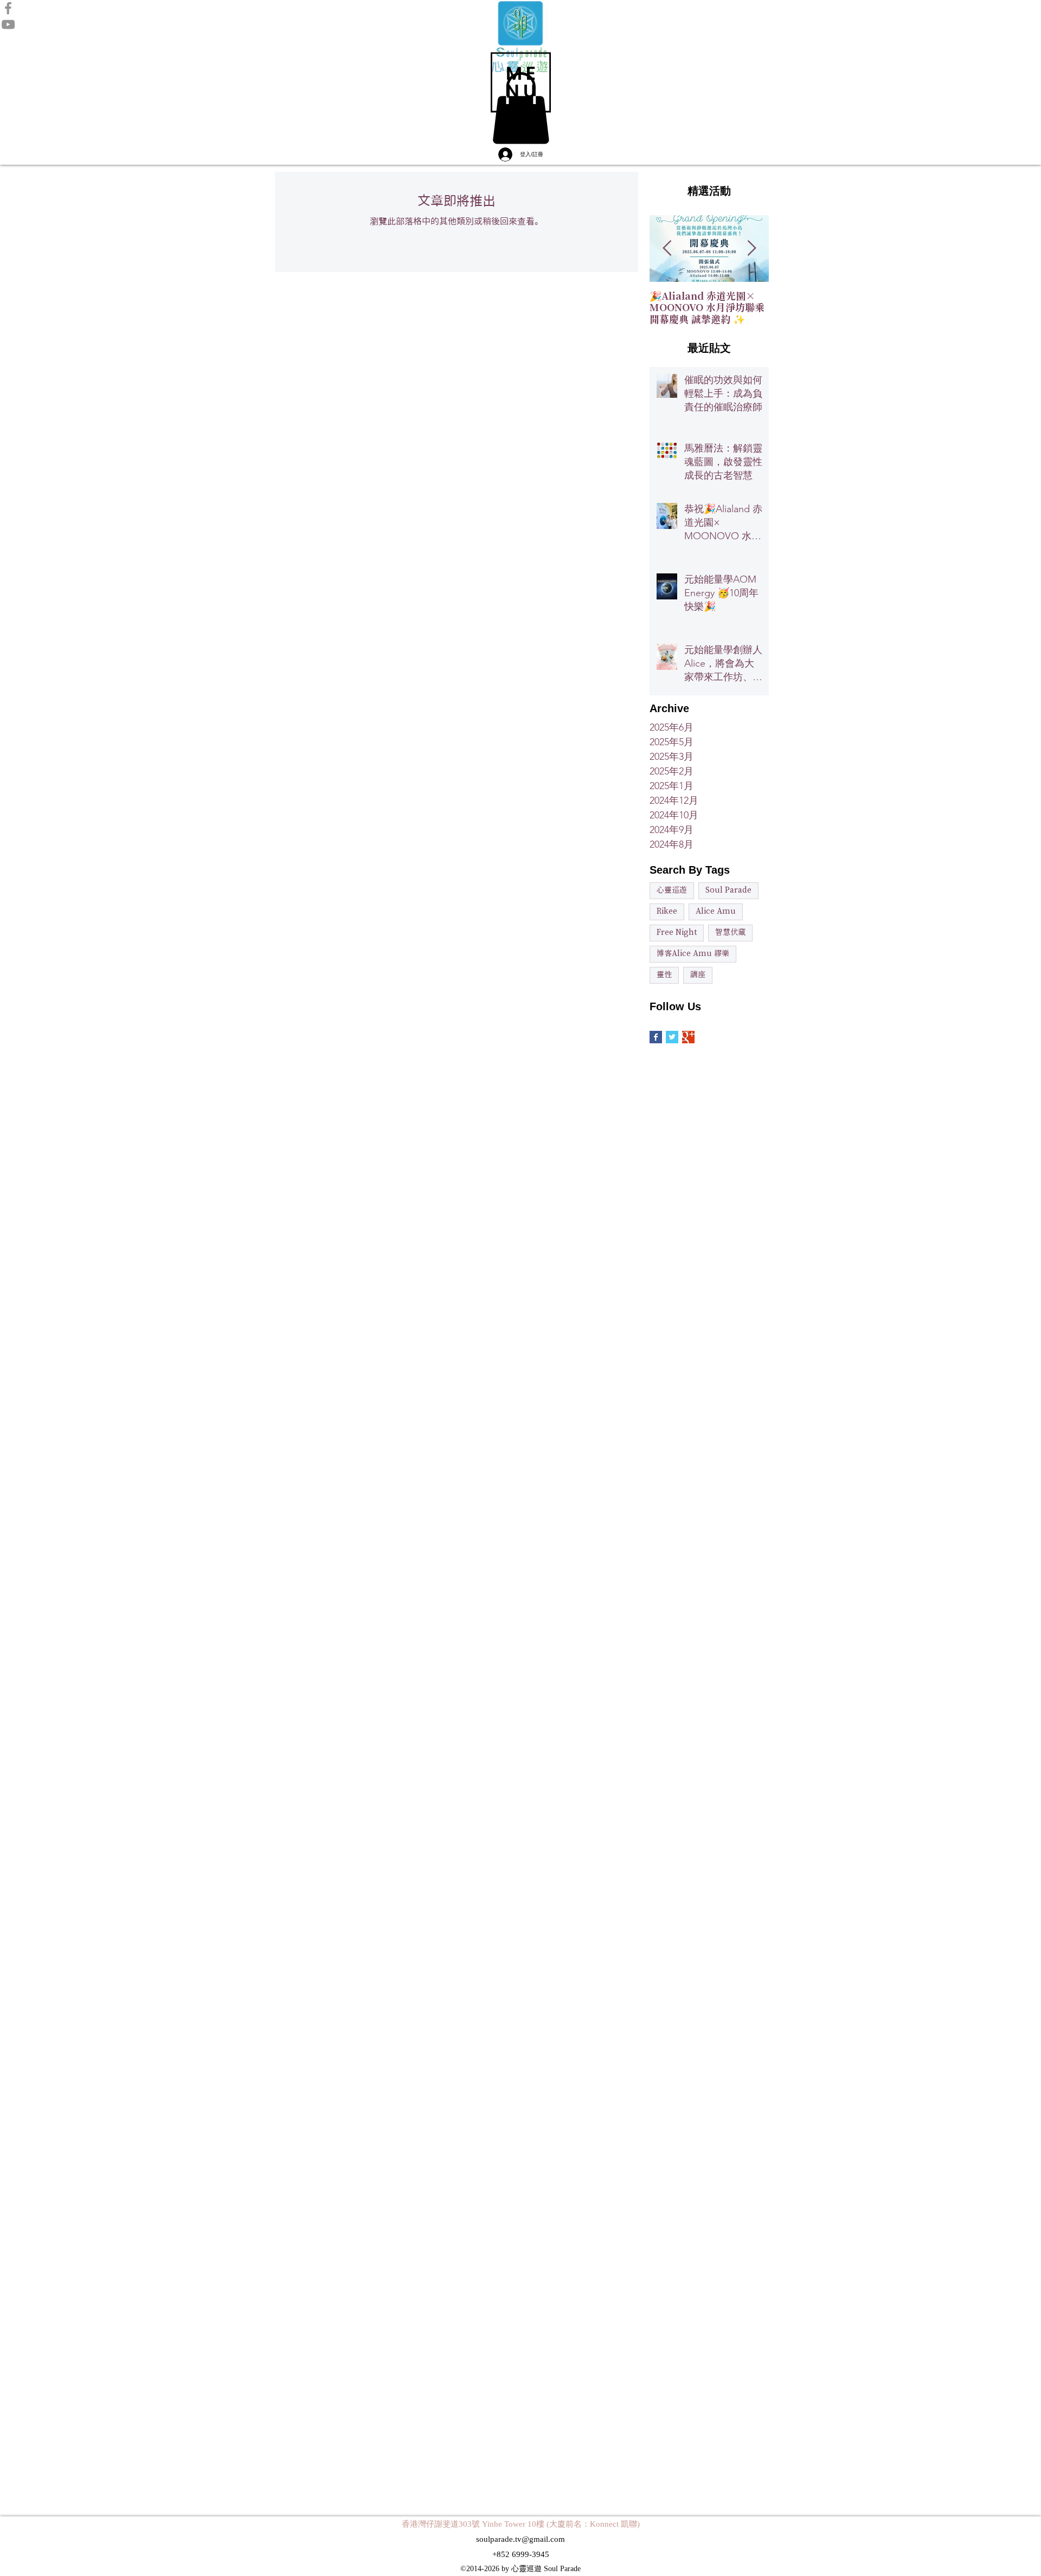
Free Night (677, 933)
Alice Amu (716, 912)
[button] (521, 82)
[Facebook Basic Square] (656, 1037)
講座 (698, 975)
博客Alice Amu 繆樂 (693, 954)
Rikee (667, 912)
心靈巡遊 (672, 890)
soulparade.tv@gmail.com (520, 2539)
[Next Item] (751, 248)
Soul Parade (728, 890)
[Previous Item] (667, 248)
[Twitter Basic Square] (672, 1037)
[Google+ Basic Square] (688, 1037)
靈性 (664, 975)
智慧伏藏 (730, 933)
